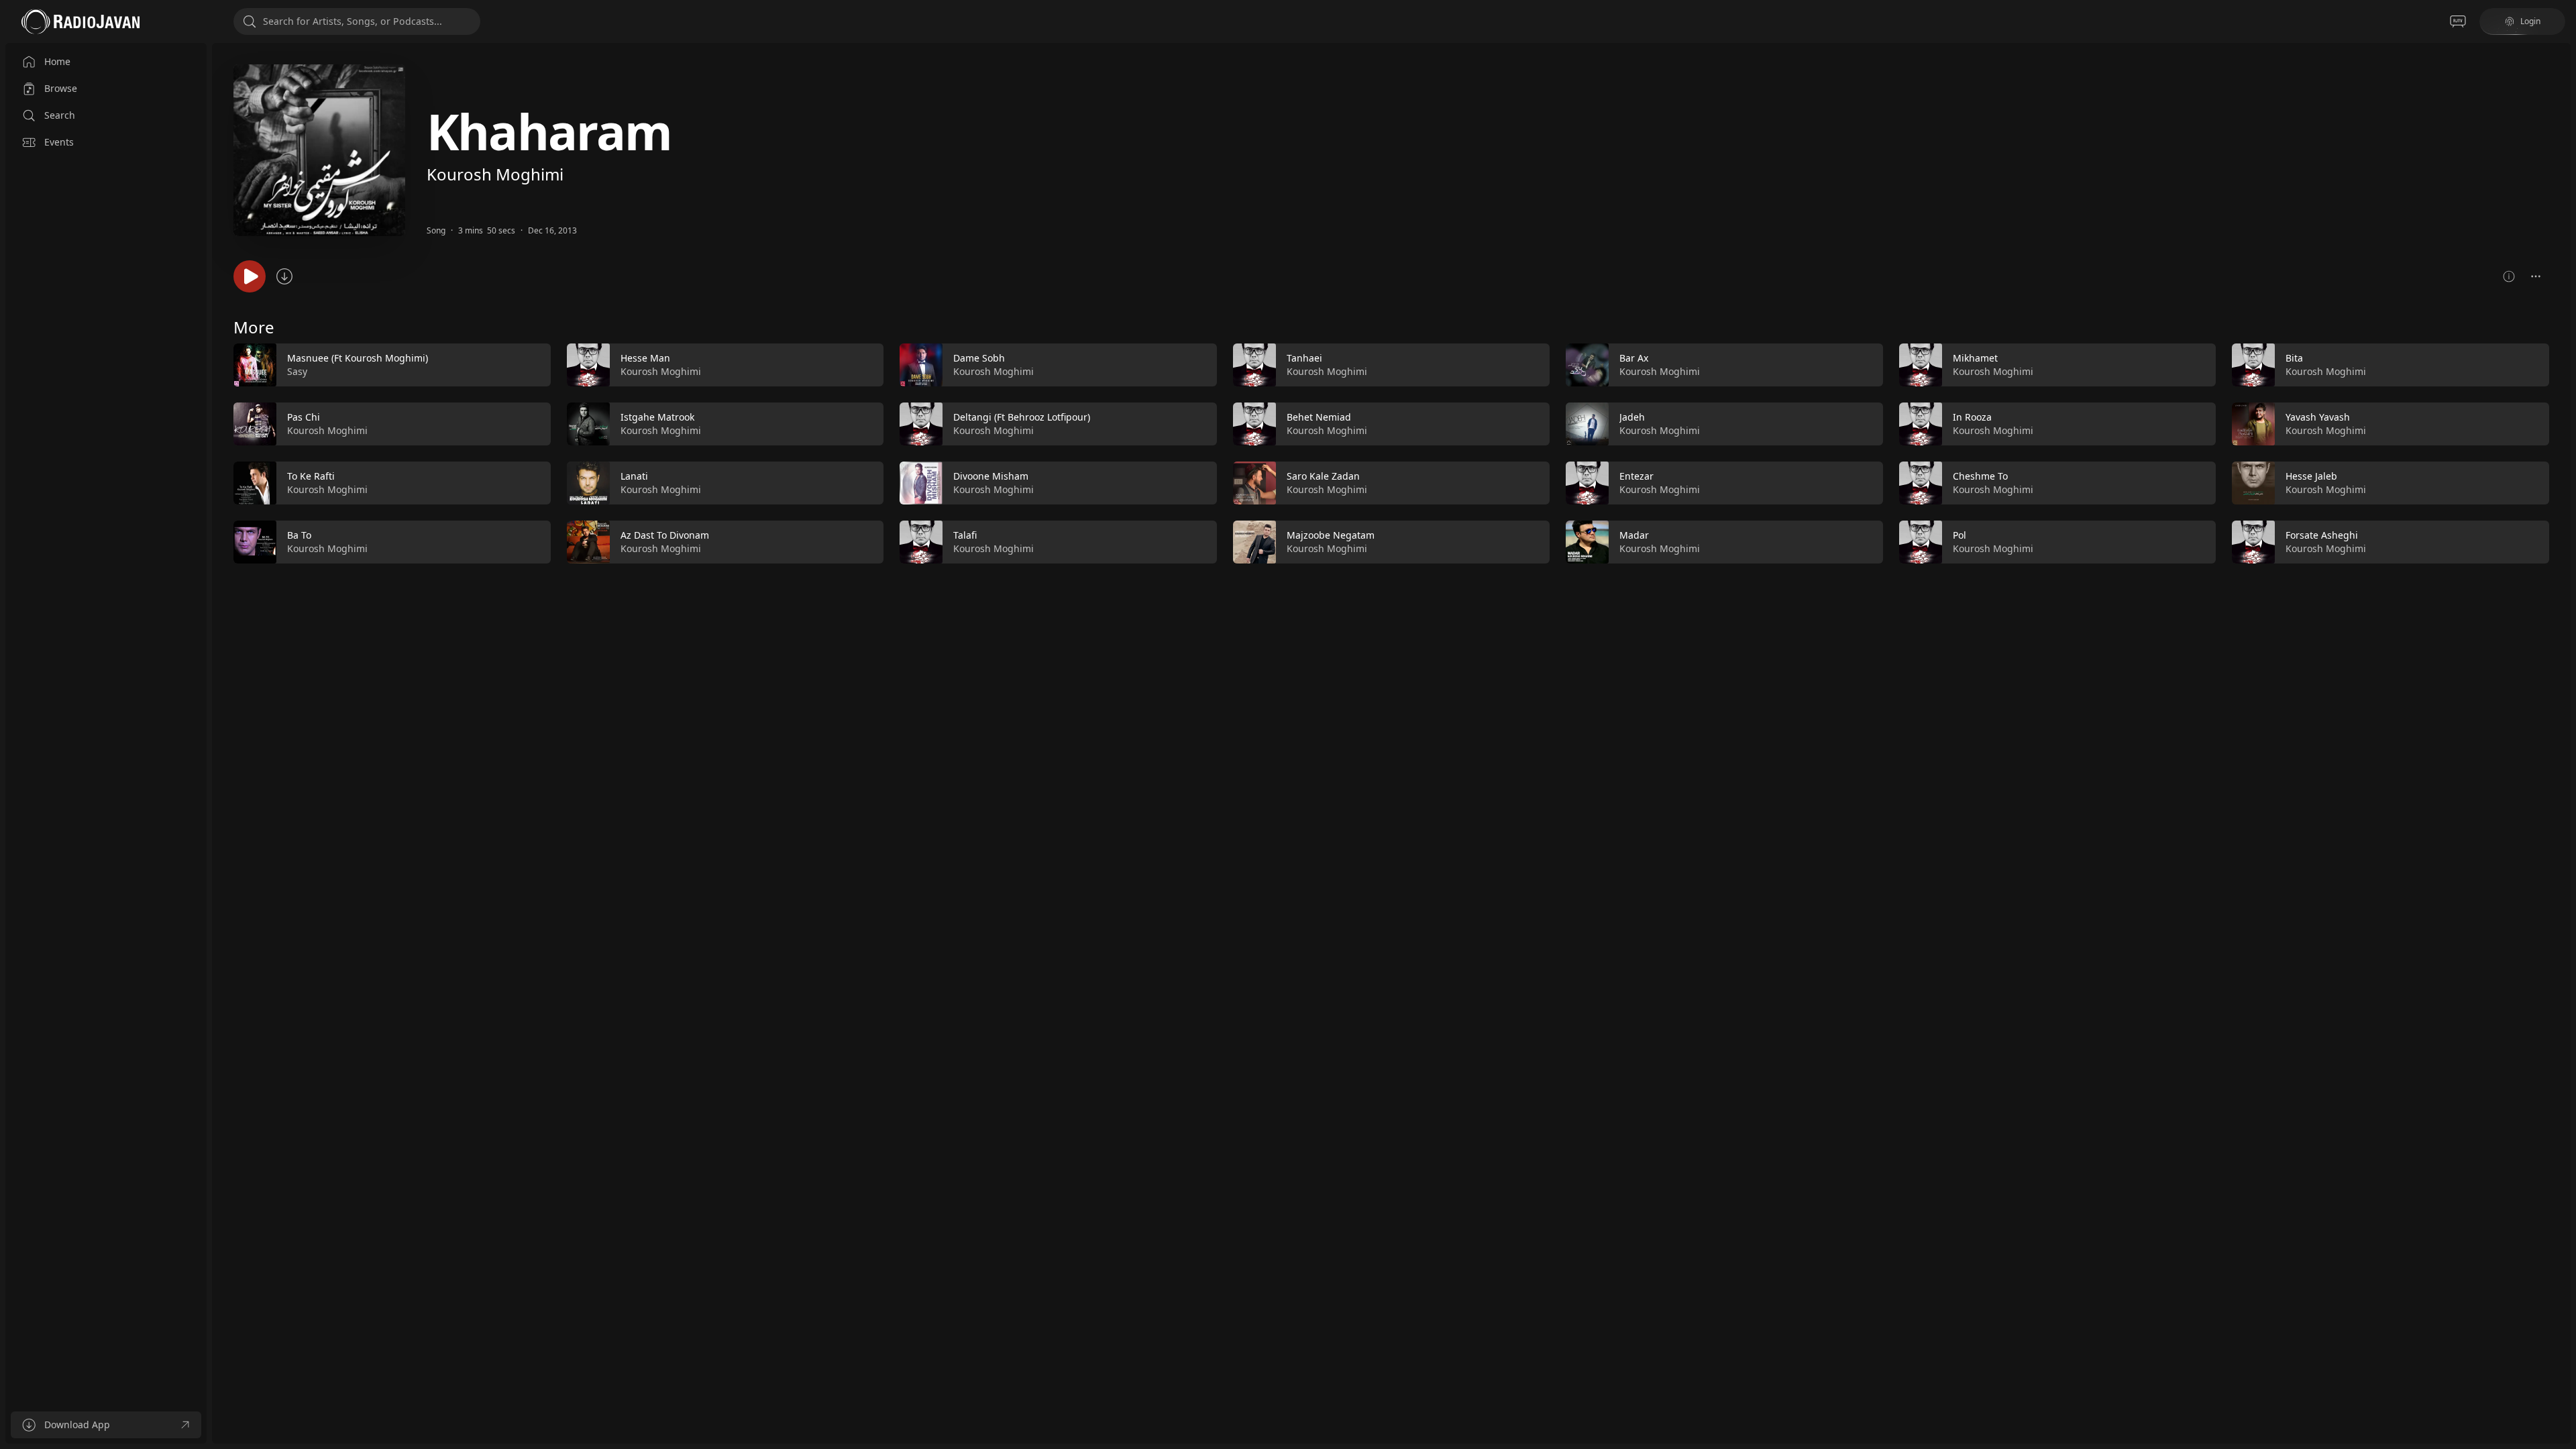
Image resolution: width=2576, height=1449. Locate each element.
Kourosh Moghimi (495, 174)
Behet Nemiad (1319, 417)
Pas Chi (304, 417)
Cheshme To (1980, 476)
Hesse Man (645, 358)
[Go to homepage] (80, 21)
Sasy (297, 371)
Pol (1960, 535)
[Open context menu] (2536, 276)
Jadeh (1632, 417)
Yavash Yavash (2318, 417)
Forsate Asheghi (2322, 535)
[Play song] (250, 276)
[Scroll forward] (2561, 451)
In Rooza (1972, 417)
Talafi (965, 535)
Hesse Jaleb (2311, 476)
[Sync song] (284, 276)
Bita (2294, 358)
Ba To (299, 535)
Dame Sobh (979, 358)
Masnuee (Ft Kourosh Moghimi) (358, 358)
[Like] (532, 366)
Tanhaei (1304, 358)
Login (2530, 21)
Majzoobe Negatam (1331, 535)
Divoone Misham (991, 476)
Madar (1634, 535)
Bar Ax (1634, 358)
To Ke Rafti (311, 476)
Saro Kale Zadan (1323, 476)
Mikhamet (1975, 358)
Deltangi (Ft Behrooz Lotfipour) (1022, 417)
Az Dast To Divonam (665, 535)
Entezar (1636, 476)
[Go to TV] (2458, 21)
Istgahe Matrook (657, 417)
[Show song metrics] (2509, 276)
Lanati (634, 476)
